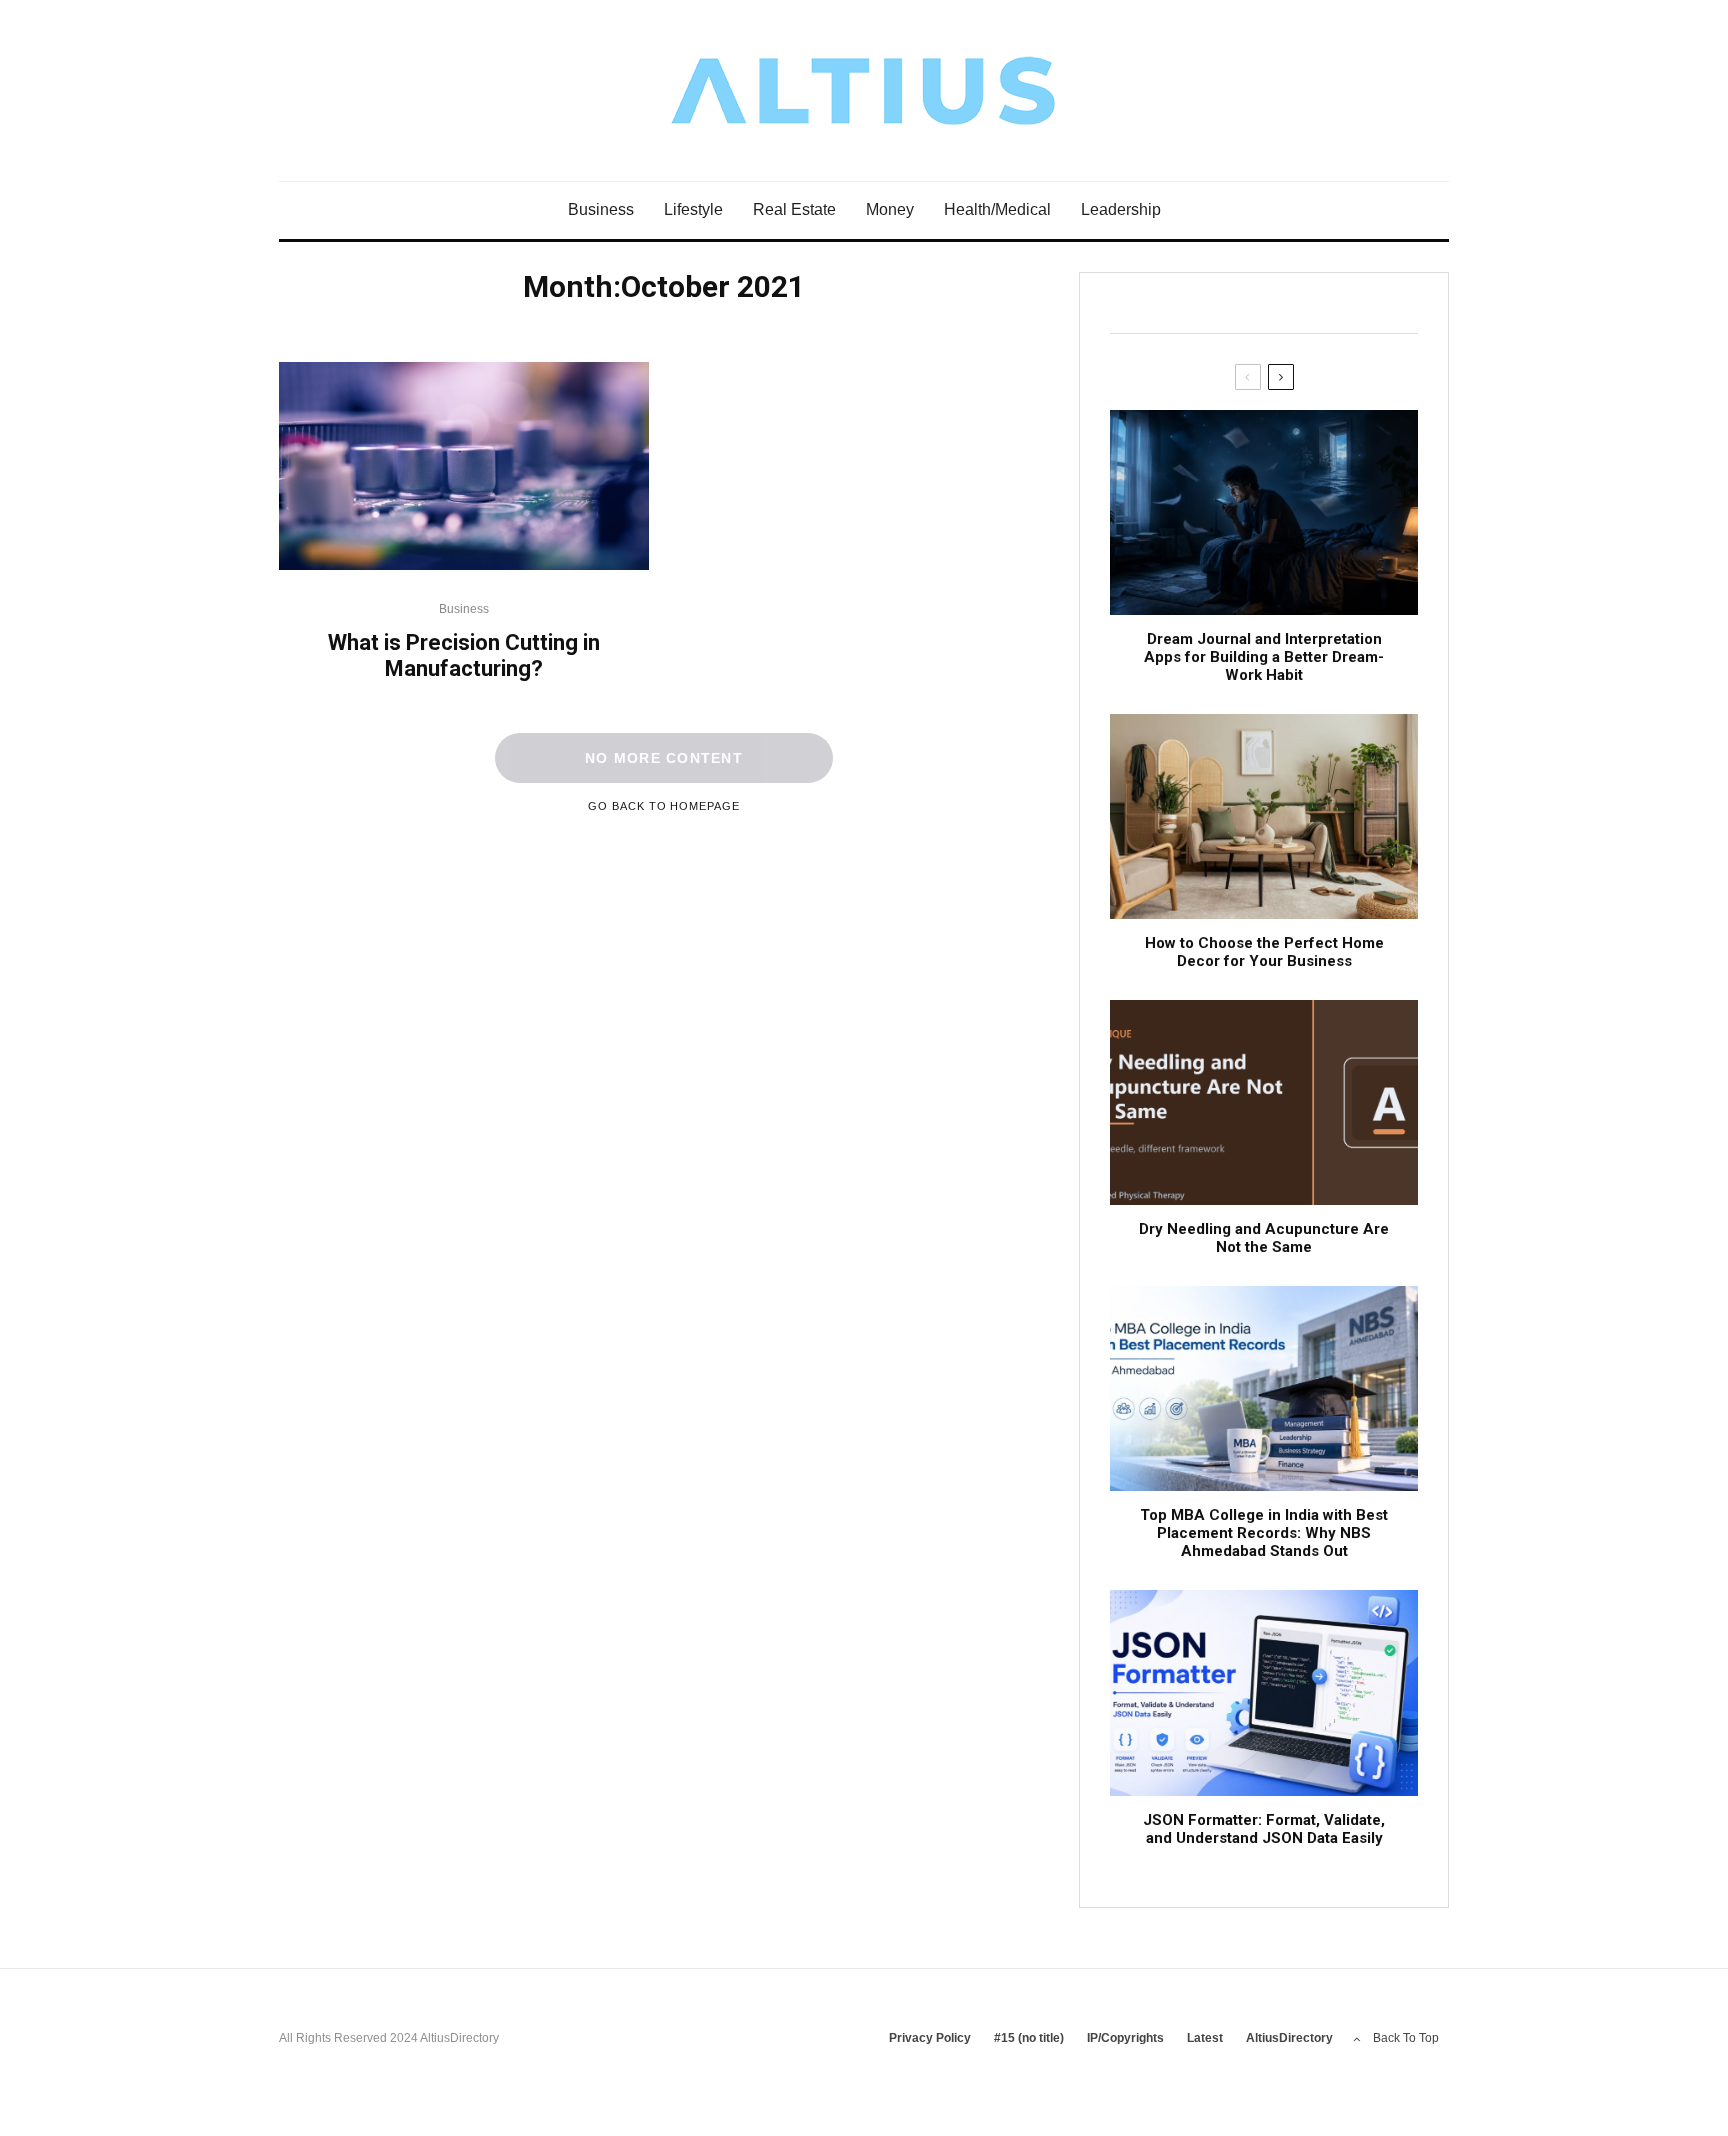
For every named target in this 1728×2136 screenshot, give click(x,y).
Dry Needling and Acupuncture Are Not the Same (1264, 1238)
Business (601, 209)
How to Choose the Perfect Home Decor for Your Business (1264, 952)
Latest (1205, 2038)
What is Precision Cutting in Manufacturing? (464, 655)
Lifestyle (693, 209)
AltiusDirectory (1289, 2038)
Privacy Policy (930, 2038)
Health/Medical (997, 209)
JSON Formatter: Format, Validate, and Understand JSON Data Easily (1264, 1829)
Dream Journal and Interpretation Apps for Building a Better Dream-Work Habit (1264, 657)
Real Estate (794, 209)
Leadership (1121, 209)
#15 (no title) (1029, 2038)
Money (890, 209)
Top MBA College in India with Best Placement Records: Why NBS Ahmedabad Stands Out (1264, 1533)
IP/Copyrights (1125, 2038)
